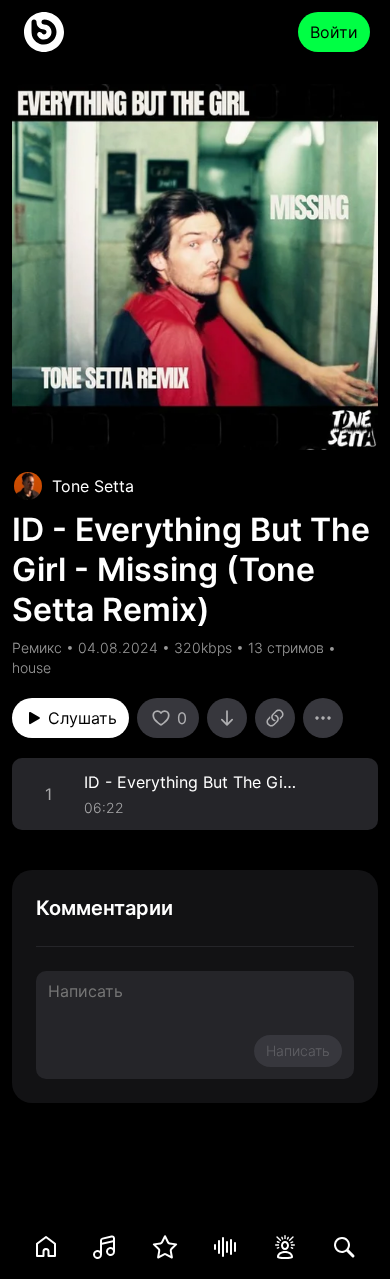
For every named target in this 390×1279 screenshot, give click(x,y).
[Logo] (44, 32)
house (31, 667)
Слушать (82, 718)
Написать (298, 1050)
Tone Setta (93, 486)
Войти (334, 32)
